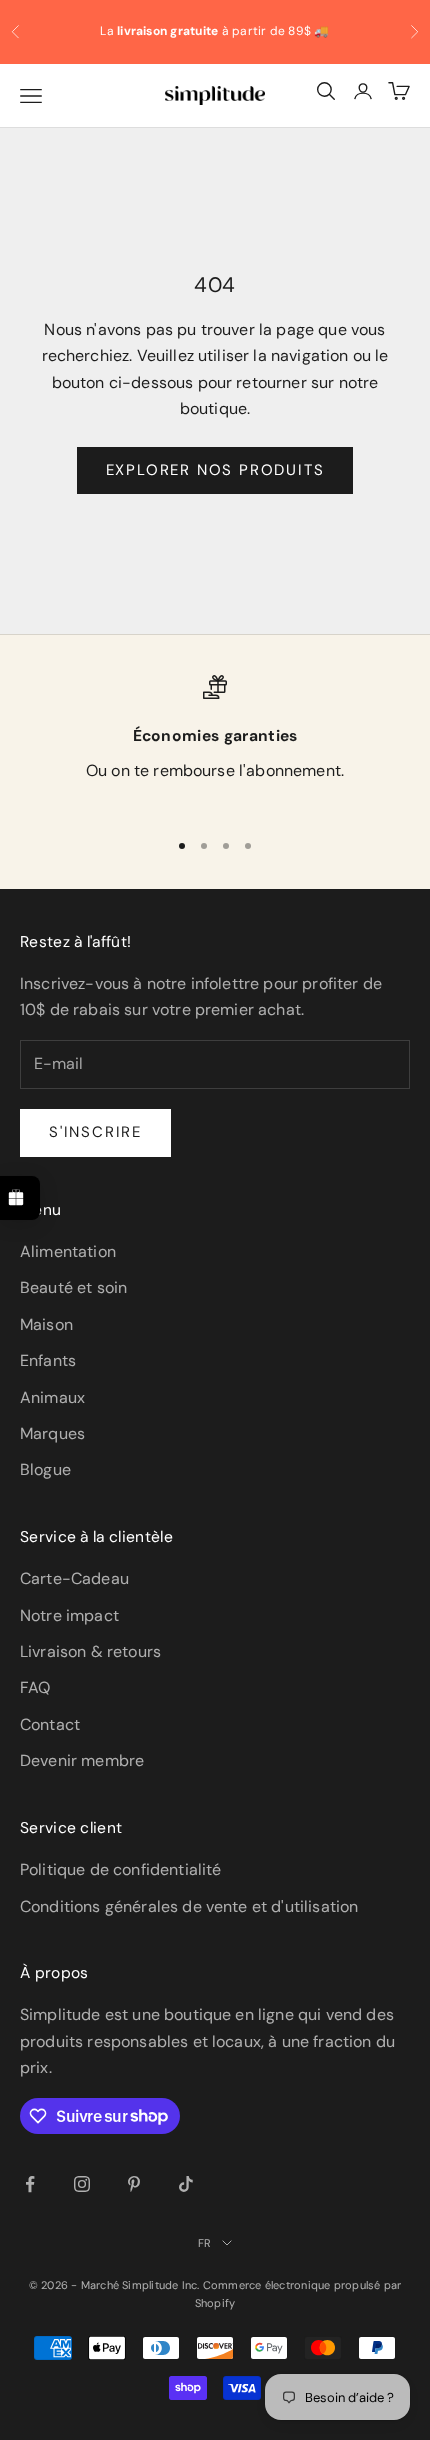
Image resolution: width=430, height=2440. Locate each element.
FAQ (35, 1687)
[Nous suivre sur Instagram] (82, 2184)
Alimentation (68, 1251)
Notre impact (69, 1615)
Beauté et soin (73, 1287)
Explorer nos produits (215, 470)
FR (204, 2243)
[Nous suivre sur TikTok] (186, 2184)
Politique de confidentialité (120, 1869)
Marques (52, 1433)
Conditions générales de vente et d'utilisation (189, 1906)
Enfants (48, 1360)
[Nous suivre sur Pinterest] (134, 2184)
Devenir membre (82, 1760)
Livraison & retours (90, 1651)
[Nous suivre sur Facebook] (30, 2184)
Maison (46, 1324)
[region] (215, 742)
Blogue (45, 1469)
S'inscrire (95, 1132)
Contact (50, 1724)
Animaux (52, 1397)
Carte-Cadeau (74, 1578)
